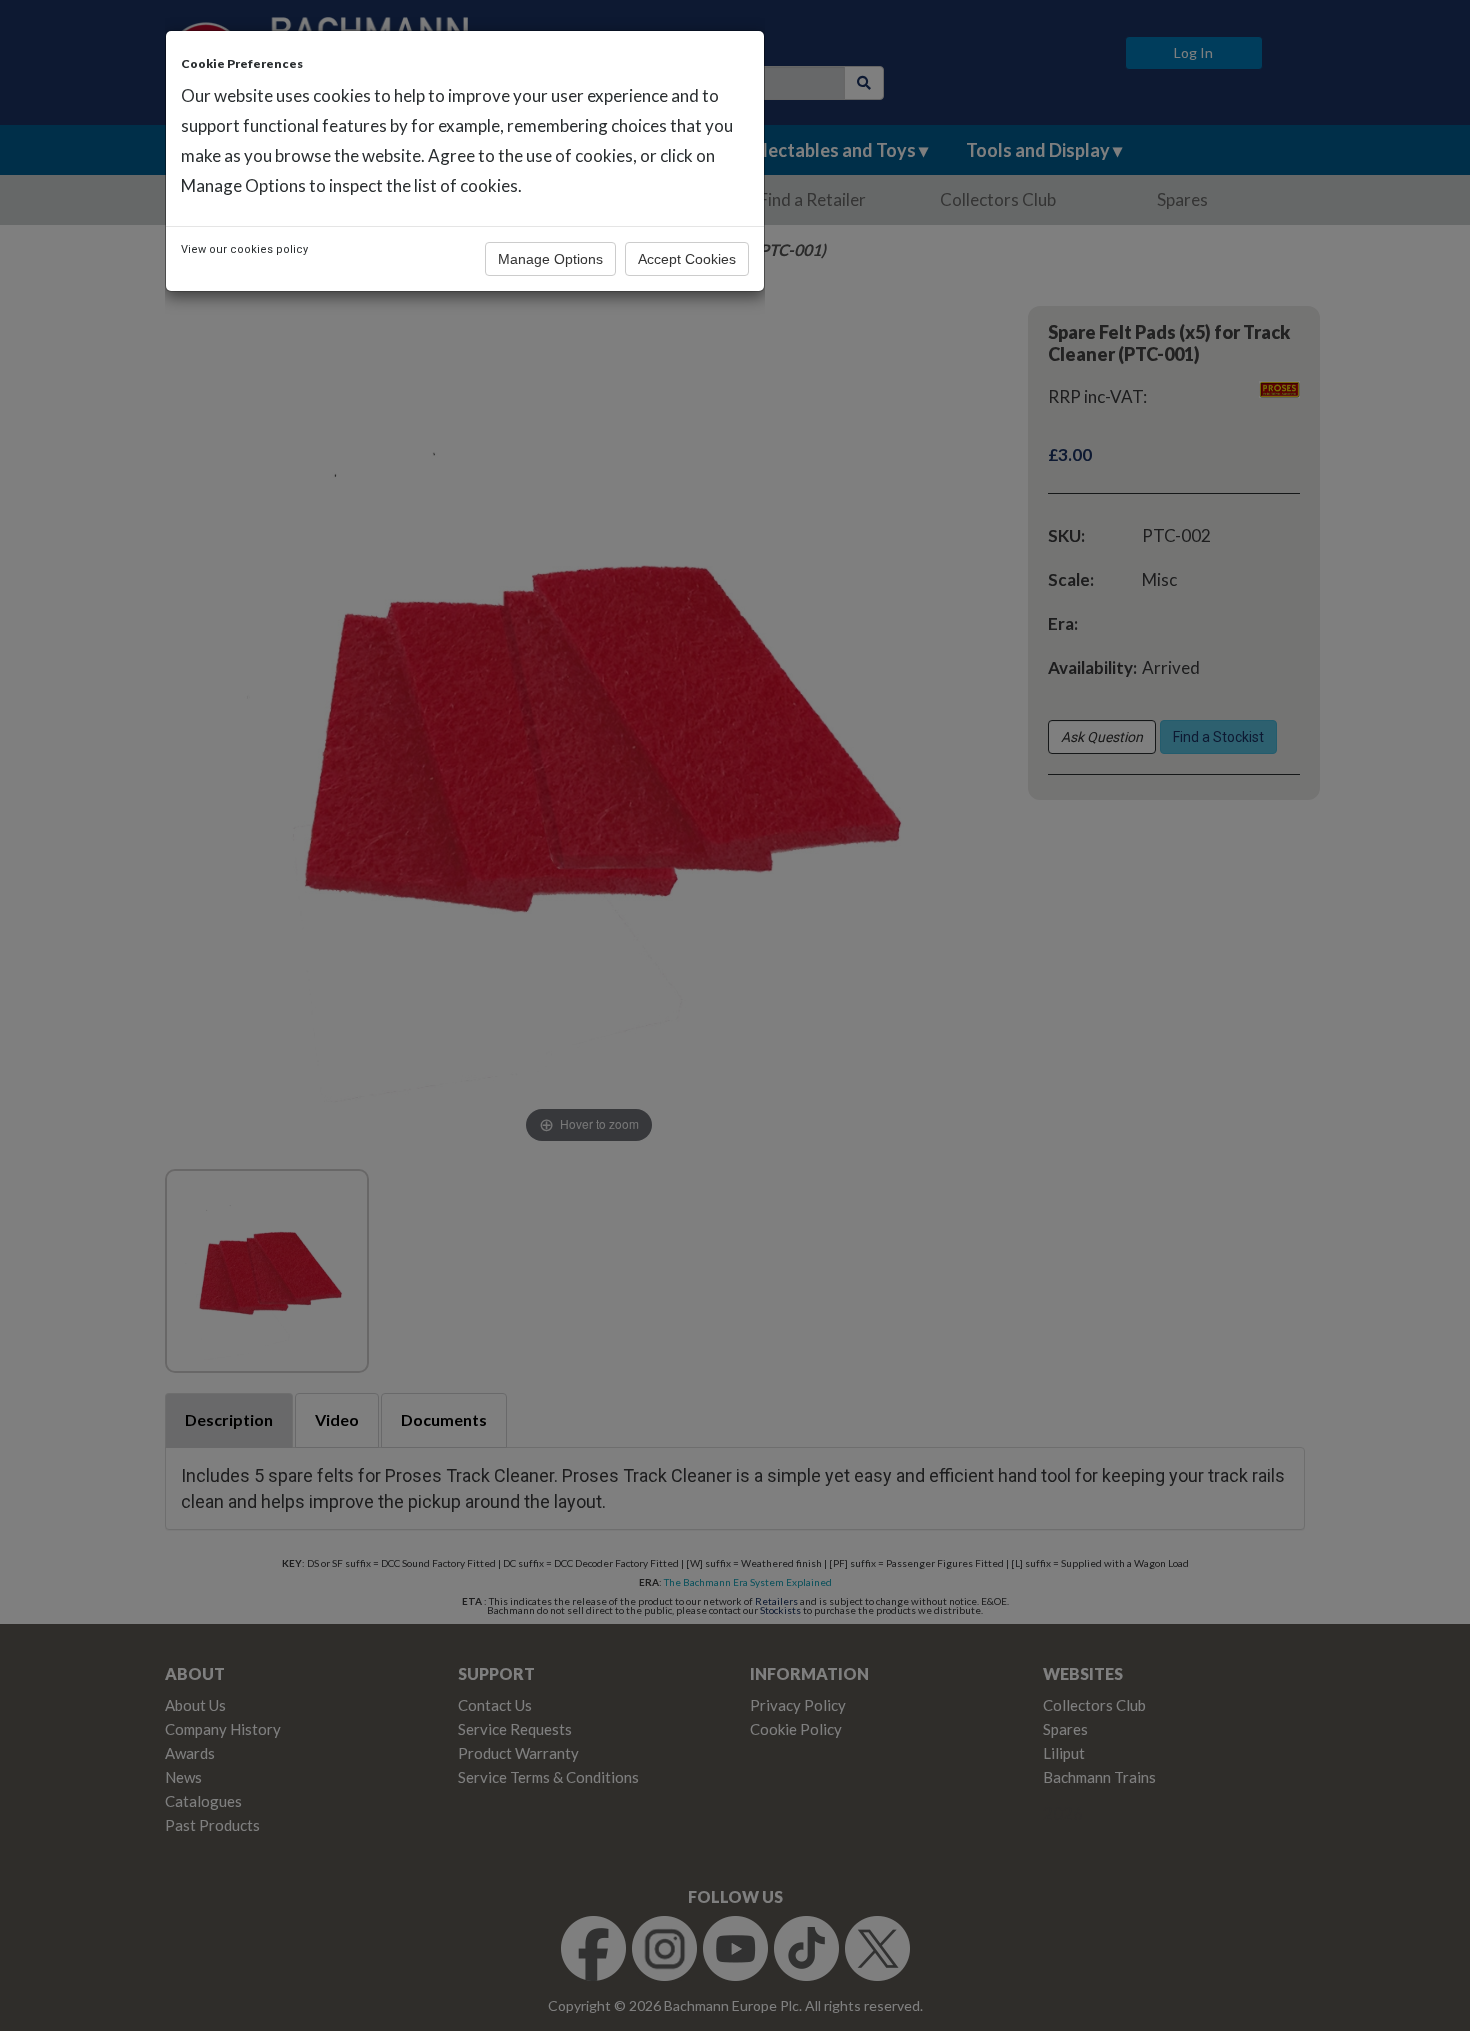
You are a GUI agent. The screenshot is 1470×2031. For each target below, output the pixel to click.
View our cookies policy (244, 249)
